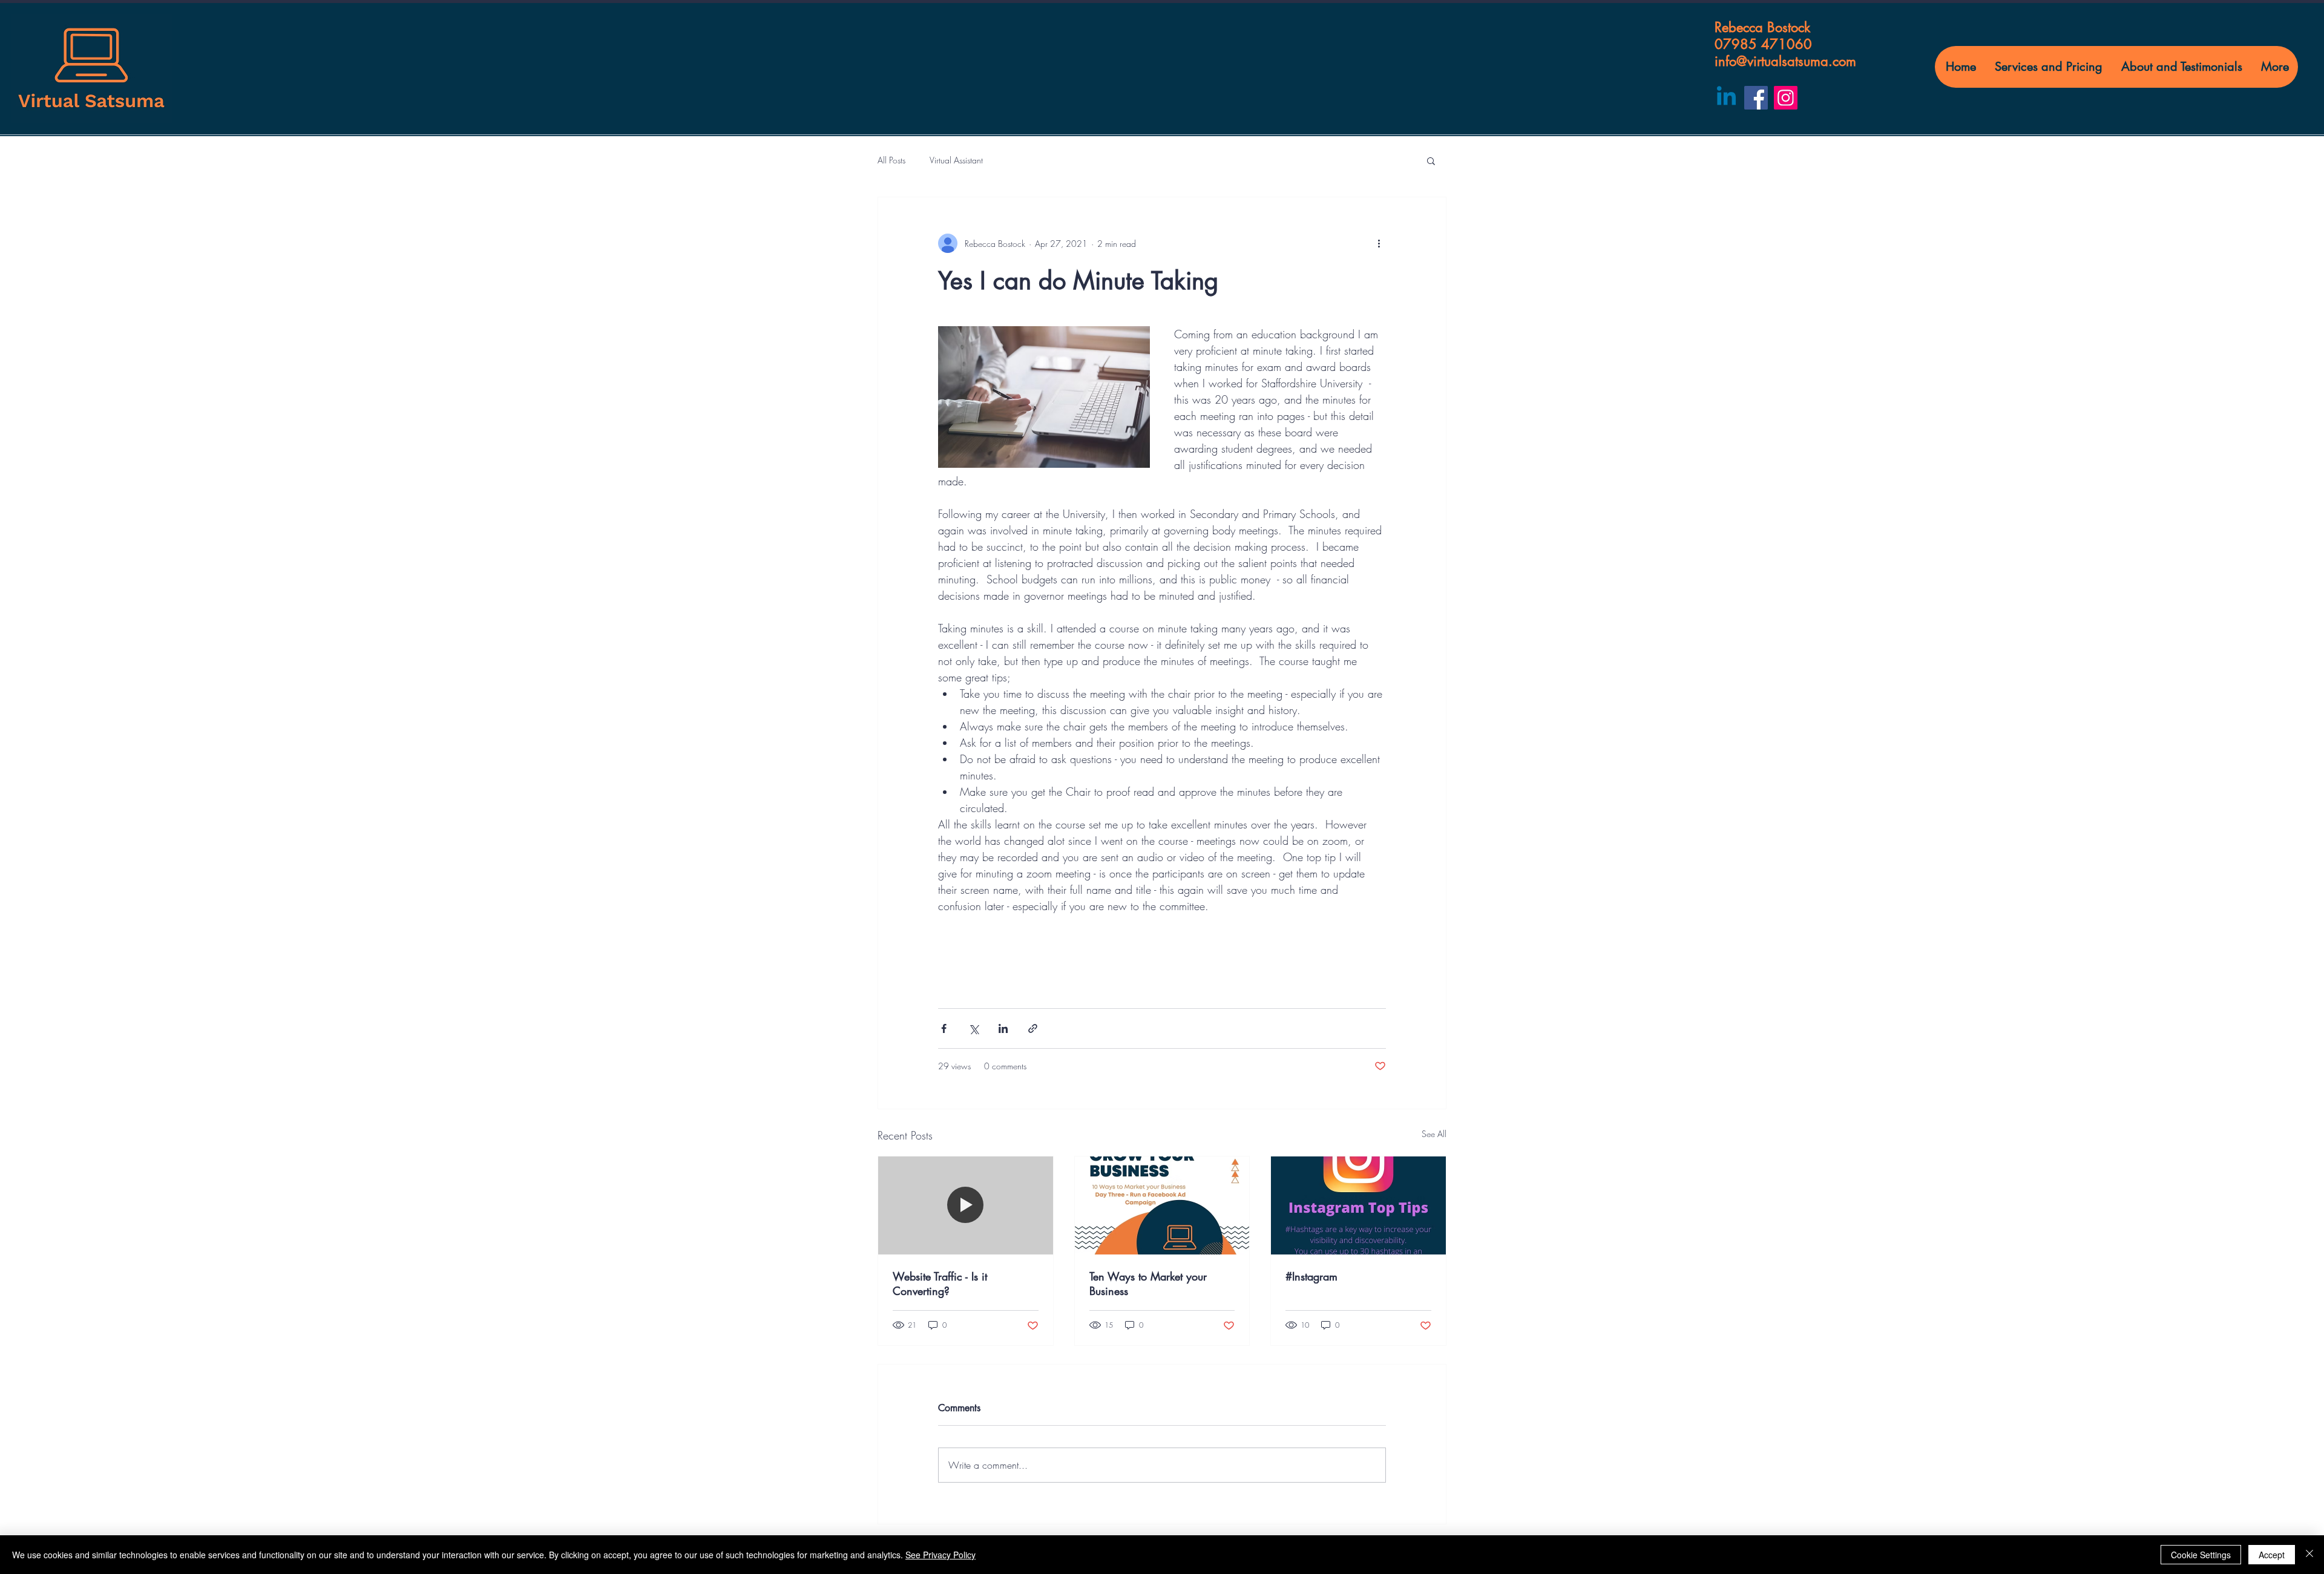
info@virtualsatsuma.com (1785, 61)
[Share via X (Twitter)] (973, 1028)
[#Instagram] (1358, 1205)
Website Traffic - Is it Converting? (940, 1284)
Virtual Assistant (956, 160)
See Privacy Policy (940, 1555)
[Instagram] (1786, 98)
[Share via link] (1033, 1028)
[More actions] (1379, 243)
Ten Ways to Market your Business (1148, 1284)
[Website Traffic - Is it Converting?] (966, 1205)
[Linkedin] (1726, 98)
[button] (1431, 160)
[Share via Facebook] (944, 1028)
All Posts (891, 160)
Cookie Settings (2201, 1555)
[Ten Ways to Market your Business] (1162, 1205)
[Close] (2309, 1555)
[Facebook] (1756, 98)
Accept (2272, 1555)
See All (1434, 1134)
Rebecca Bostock (1762, 27)
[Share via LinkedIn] (1003, 1028)
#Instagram (1311, 1276)
